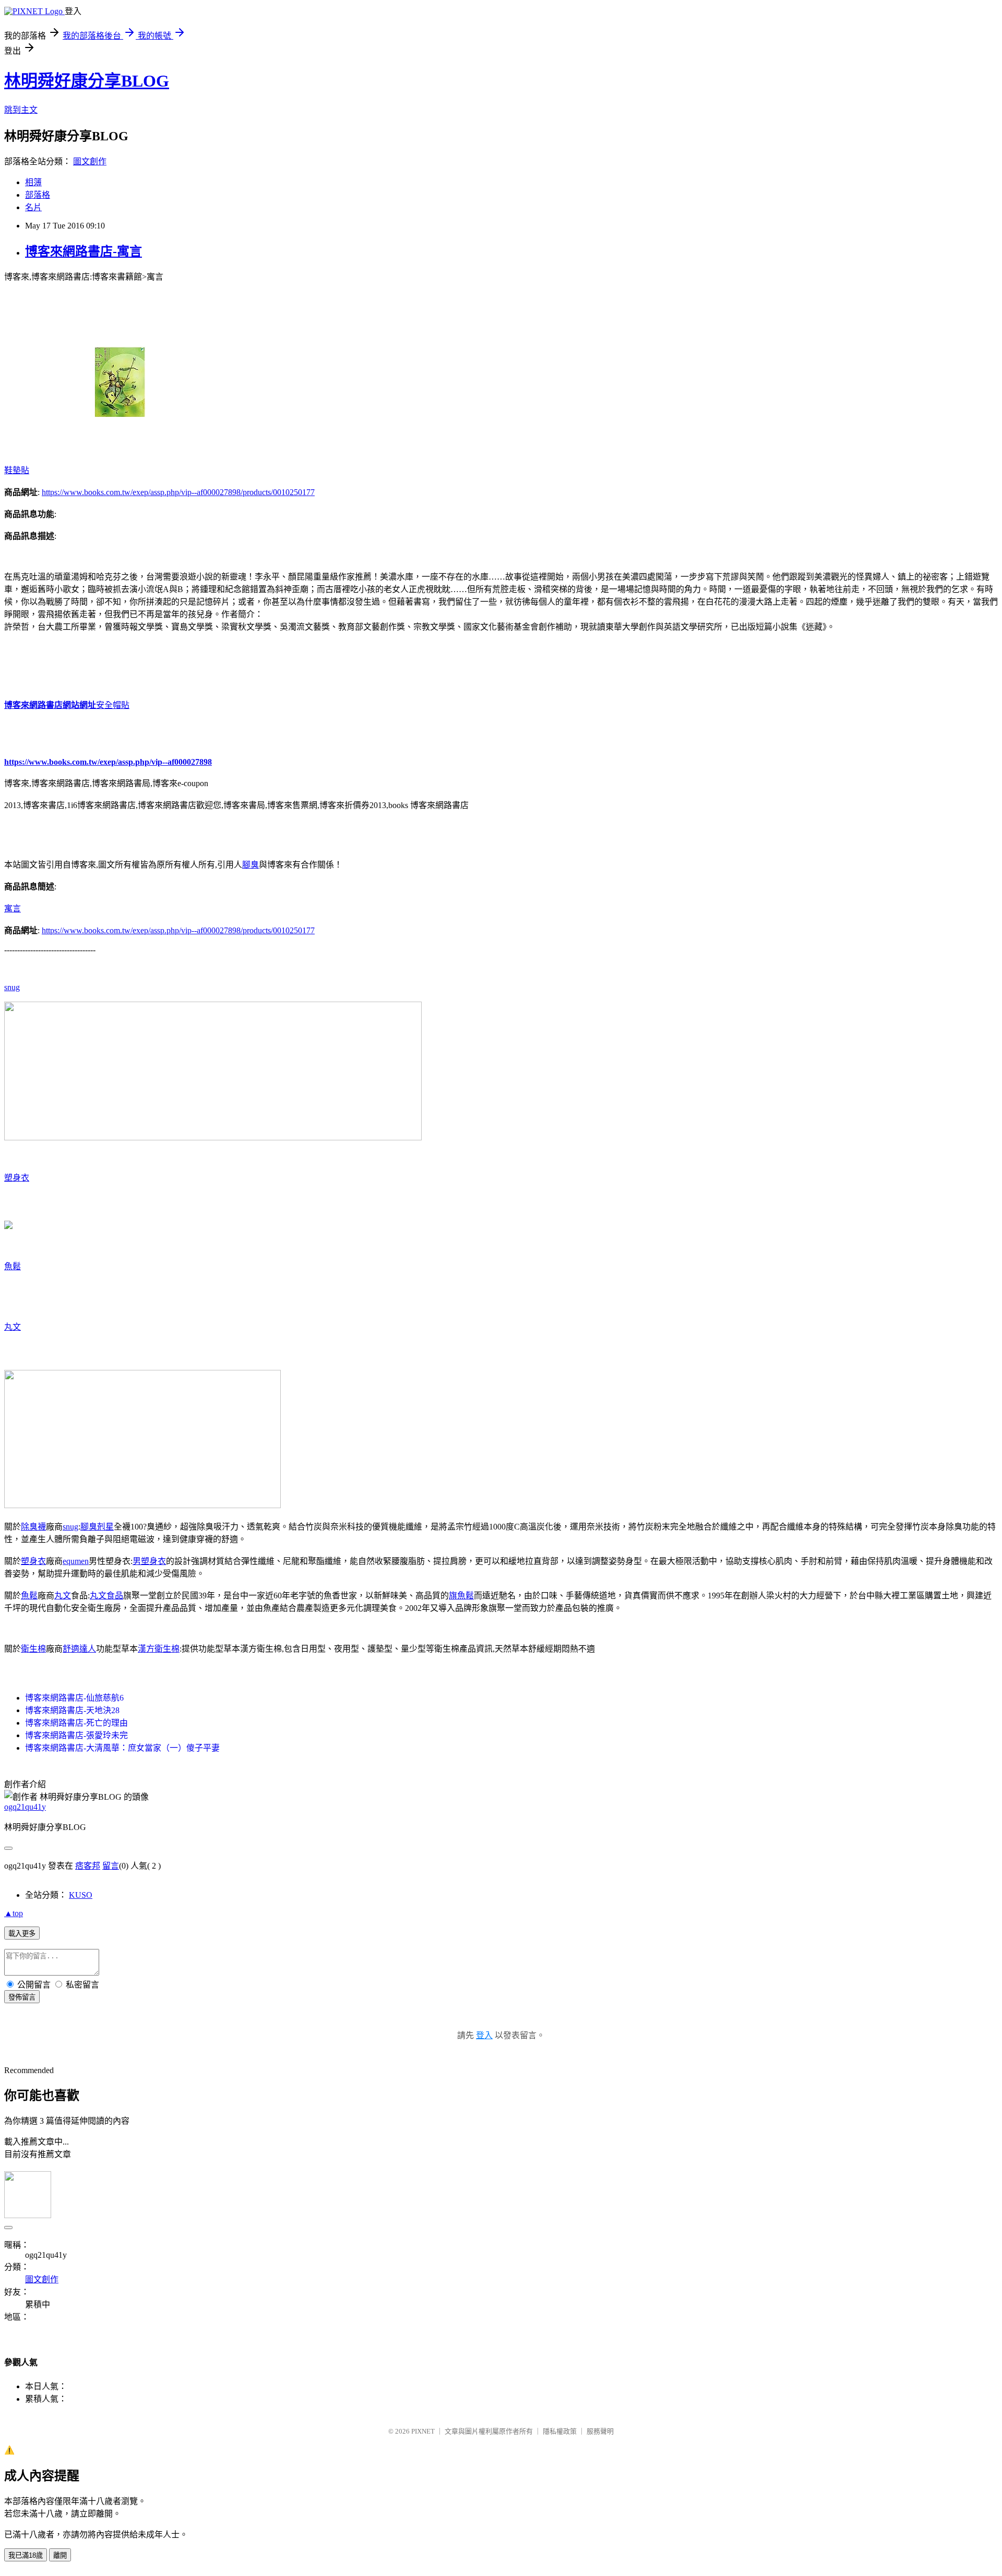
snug (12, 987)
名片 (33, 207)
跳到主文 (21, 110)
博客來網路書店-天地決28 (72, 1710)
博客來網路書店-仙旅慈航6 (74, 1698)
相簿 (33, 182)
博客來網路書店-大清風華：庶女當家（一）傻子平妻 (122, 1748)
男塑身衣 (149, 1561)
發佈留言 (22, 1997)
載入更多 (22, 1934)
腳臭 (250, 865)
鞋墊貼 (17, 470)
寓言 (13, 908)
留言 (111, 1866)
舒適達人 (79, 1649)
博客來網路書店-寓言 (83, 251)
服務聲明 (600, 2431)
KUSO (81, 1895)
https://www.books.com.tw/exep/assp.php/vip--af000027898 (108, 762)
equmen (76, 1561)
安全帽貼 (113, 705)
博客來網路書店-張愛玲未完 (76, 1735)
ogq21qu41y (25, 1807)
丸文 (13, 1327)
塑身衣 (17, 1178)
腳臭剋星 (97, 1527)
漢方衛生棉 (159, 1649)
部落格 (38, 195)
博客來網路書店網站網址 (50, 705)
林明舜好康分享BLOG (87, 81)
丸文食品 (106, 1596)
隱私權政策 (560, 2431)
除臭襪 (33, 1527)
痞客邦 (88, 1866)
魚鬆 (13, 1266)
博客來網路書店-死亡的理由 (76, 1723)
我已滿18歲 (26, 2555)
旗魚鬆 (461, 1596)
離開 (60, 2555)
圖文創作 (90, 161)
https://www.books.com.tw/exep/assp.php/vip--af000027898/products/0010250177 (178, 492)
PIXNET (423, 2431)
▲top (14, 1913)
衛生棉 (33, 1649)
